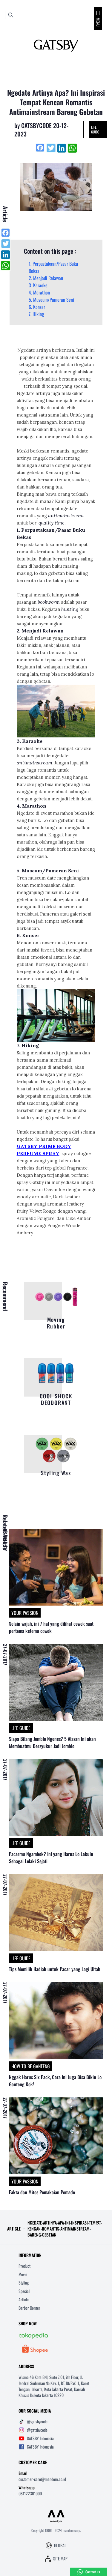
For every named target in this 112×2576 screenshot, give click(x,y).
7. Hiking (36, 314)
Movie (23, 2274)
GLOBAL (60, 2545)
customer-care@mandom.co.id (42, 2479)
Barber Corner (29, 2308)
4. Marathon (39, 292)
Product (24, 2266)
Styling (24, 2283)
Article (24, 2299)
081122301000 (30, 2493)
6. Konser (37, 307)
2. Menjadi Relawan (46, 278)
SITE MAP (60, 2559)
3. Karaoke (38, 285)
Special (24, 2291)
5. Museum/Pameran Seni (51, 300)
